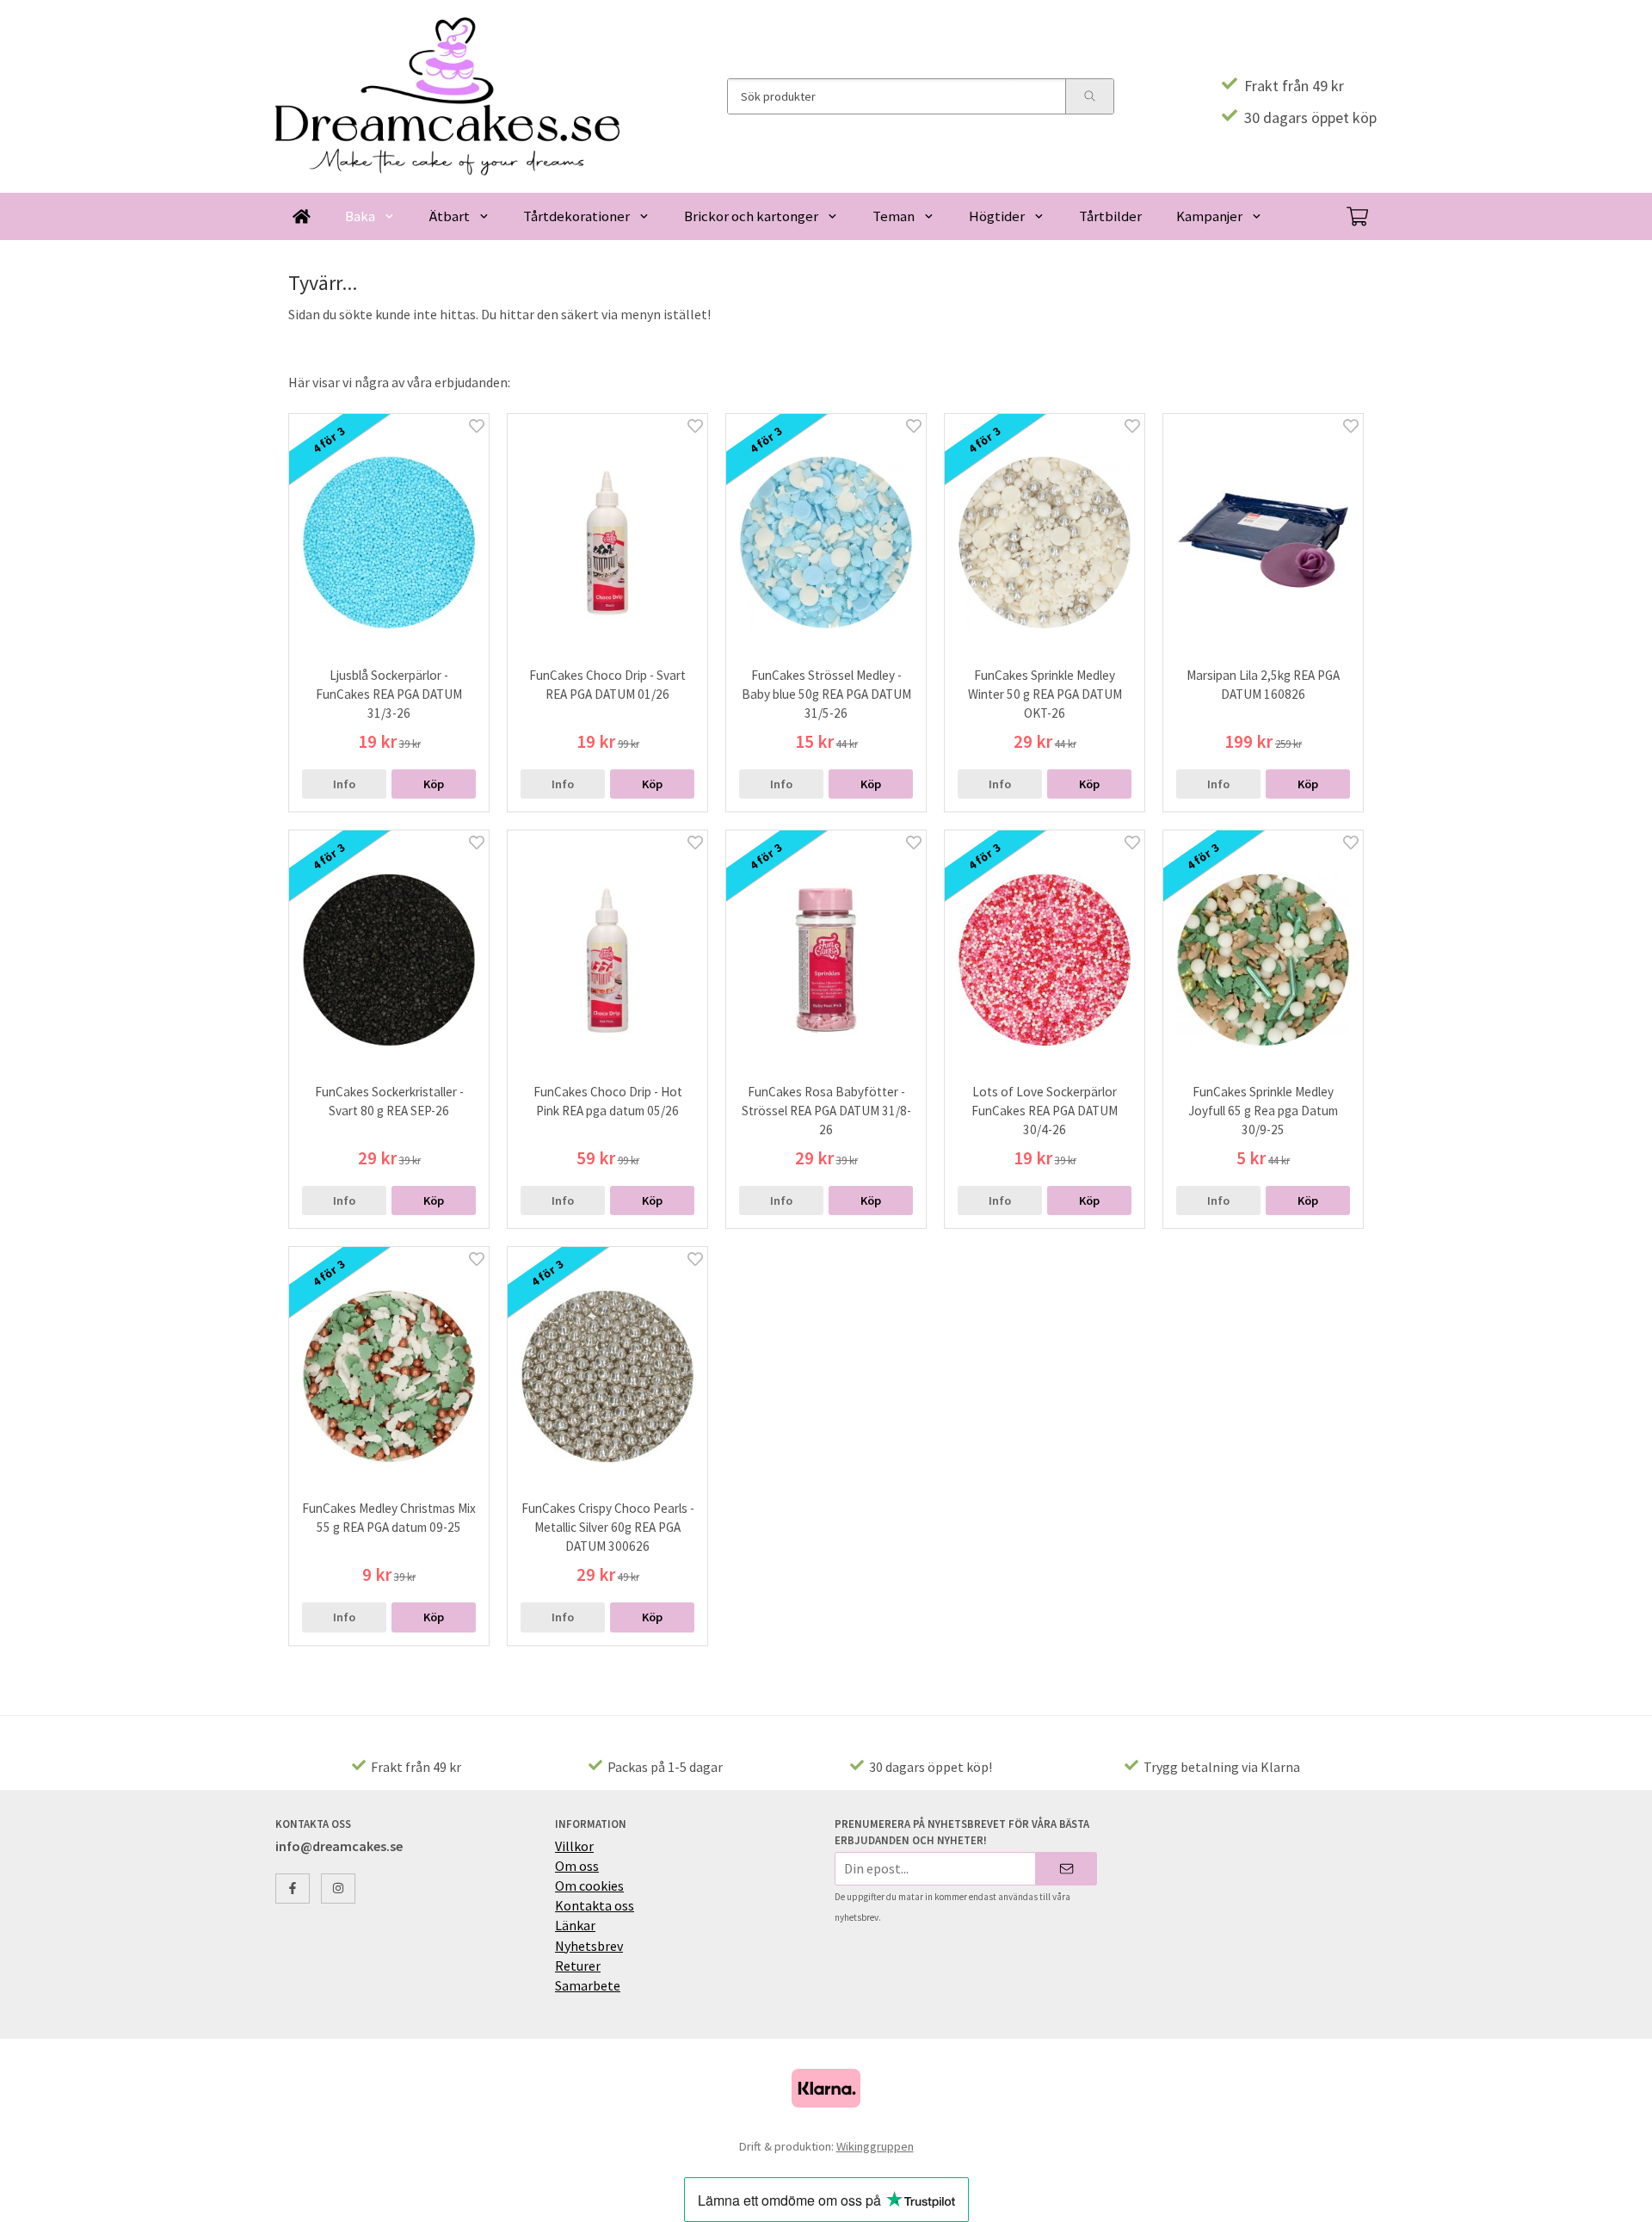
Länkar (575, 1925)
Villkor (574, 1846)
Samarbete (588, 1985)
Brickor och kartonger (751, 216)
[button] (434, 784)
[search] (1089, 96)
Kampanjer (1209, 216)
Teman (894, 216)
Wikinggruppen (875, 2146)
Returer (578, 1966)
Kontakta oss (595, 1905)
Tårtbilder (1110, 216)
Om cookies (589, 1886)
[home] (302, 216)
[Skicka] (1066, 1869)
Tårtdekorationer (576, 216)
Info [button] (344, 784)
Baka (360, 216)
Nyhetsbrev (589, 1946)
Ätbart (450, 216)
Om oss (577, 1866)
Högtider (997, 216)
